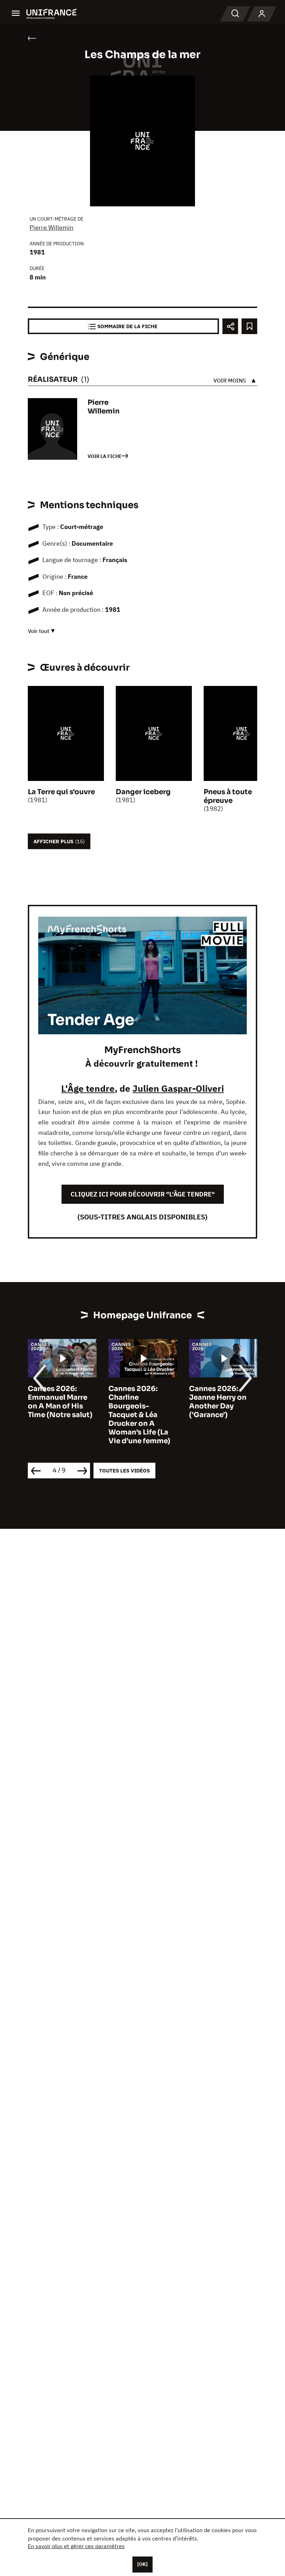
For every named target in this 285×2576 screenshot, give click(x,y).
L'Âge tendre (88, 1088)
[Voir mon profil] (262, 14)
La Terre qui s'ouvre (61, 792)
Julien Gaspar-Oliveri (178, 1088)
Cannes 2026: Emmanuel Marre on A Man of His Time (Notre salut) (60, 1402)
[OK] (142, 2564)
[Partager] (230, 326)
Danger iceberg (143, 792)
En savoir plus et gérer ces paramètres (76, 2546)
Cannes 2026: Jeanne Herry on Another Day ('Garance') (218, 1402)
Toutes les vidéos (124, 1471)
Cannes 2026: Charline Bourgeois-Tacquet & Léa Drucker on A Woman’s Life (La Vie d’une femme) (139, 1415)
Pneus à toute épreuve (228, 796)
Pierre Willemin (51, 227)
